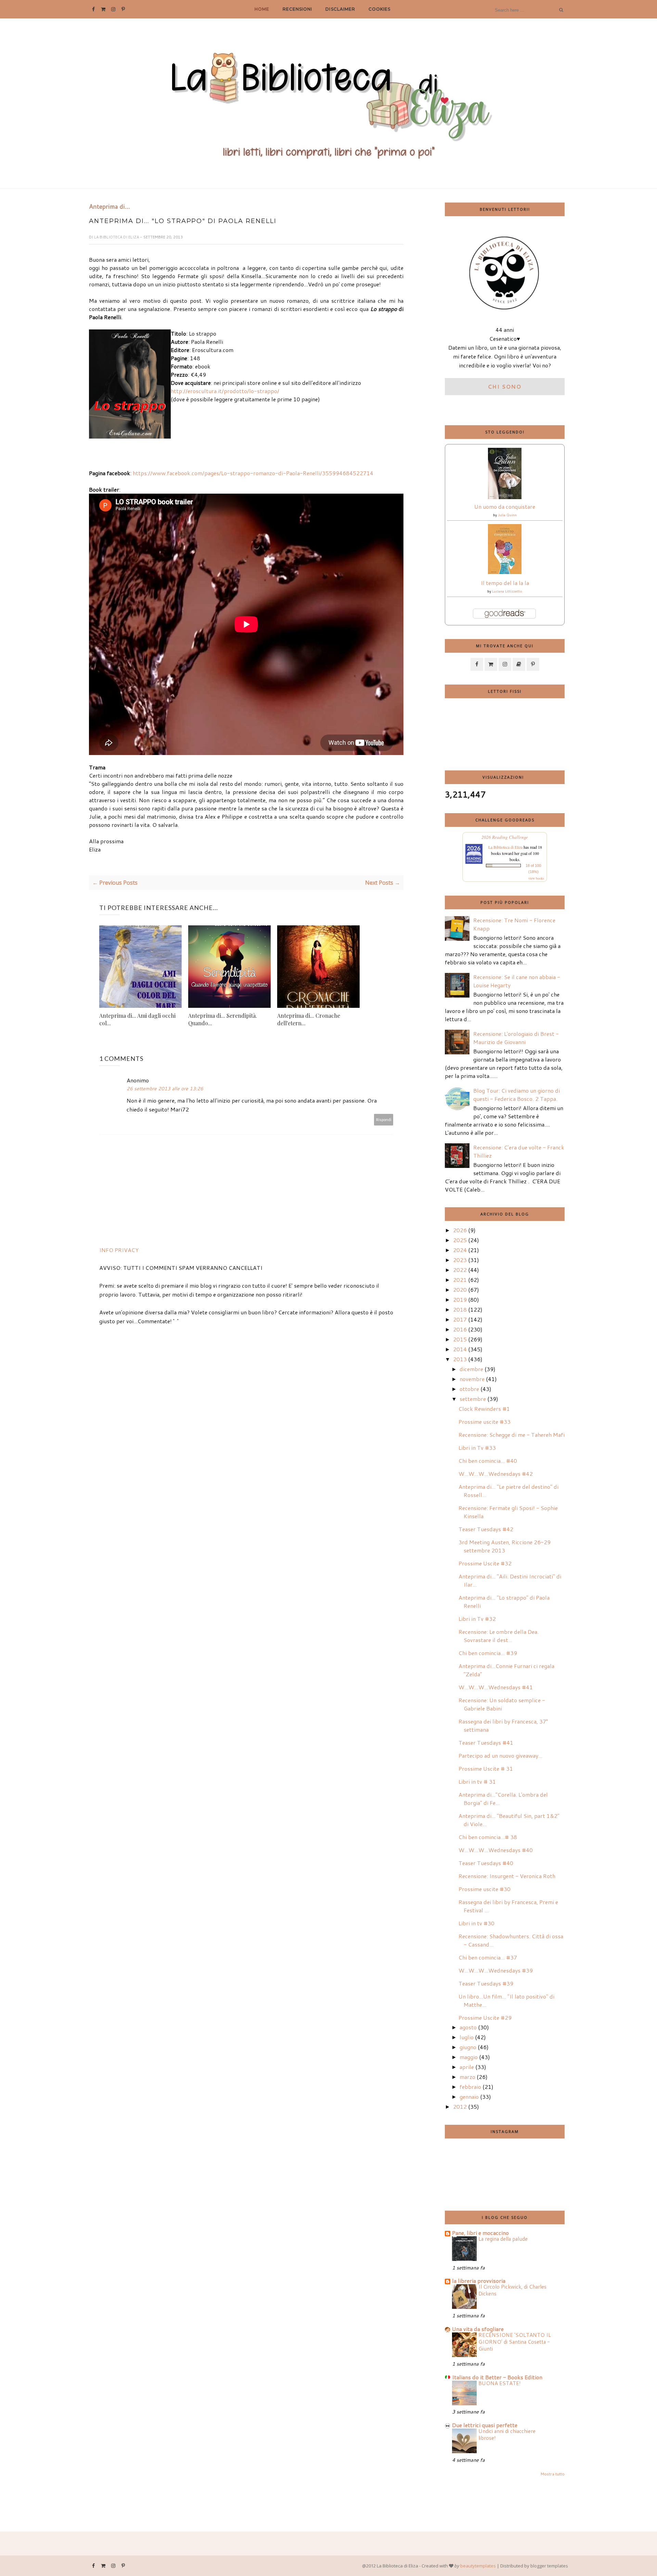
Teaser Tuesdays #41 (486, 1742)
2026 (460, 1230)
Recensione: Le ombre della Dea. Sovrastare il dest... (499, 1636)
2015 (460, 1339)
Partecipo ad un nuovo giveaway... (500, 1755)
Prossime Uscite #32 (485, 1563)
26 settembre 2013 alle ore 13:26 (165, 1089)
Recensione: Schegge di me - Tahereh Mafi (512, 1435)
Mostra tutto (552, 2474)
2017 (460, 1319)
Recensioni (297, 9)
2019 (460, 1299)
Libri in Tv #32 (477, 1619)
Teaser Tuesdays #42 (486, 1529)
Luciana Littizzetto (507, 591)
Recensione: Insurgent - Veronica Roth (507, 1876)
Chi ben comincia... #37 (488, 1957)
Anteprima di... (109, 207)
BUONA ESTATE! (500, 2383)
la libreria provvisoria (479, 2281)
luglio (467, 2037)
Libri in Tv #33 (477, 1448)
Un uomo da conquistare (505, 506)
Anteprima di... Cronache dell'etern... (309, 1019)
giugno (468, 2047)
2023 (460, 1260)
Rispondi (384, 1120)
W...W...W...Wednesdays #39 (496, 1970)
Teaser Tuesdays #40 (486, 1863)
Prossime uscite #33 (485, 1422)
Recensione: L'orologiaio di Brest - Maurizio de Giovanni (516, 1038)
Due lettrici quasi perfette (485, 2425)
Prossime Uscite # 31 (486, 1768)
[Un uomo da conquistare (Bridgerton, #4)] (505, 497)
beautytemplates (478, 2566)
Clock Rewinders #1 (484, 1409)
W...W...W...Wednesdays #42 (496, 1474)
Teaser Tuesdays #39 (486, 1983)
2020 (460, 1290)
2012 (460, 2106)
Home (262, 9)
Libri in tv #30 (476, 1923)
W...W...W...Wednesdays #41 (496, 1687)
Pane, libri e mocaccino (480, 2233)
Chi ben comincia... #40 (488, 1461)
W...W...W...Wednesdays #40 (496, 1850)
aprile (467, 2067)
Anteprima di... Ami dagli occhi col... (137, 1019)
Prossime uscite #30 (485, 1889)
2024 (460, 1250)
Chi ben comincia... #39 (488, 1653)
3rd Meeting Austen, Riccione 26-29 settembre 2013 (505, 1546)
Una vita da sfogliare (478, 2329)
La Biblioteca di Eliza (117, 237)
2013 (460, 1359)
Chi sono (505, 386)
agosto (468, 2027)
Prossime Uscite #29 (485, 2018)
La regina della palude (503, 2239)
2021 (460, 1280)
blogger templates (549, 2566)
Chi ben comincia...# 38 (488, 1837)
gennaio (469, 2097)
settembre (473, 1399)
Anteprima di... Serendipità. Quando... (223, 1019)
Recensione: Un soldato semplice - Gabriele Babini (502, 1704)
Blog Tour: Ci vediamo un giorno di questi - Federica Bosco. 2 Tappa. (517, 1095)
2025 (460, 1240)
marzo (467, 2077)
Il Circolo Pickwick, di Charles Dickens (512, 2290)
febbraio (470, 2087)
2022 (460, 1270)
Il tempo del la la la (505, 583)
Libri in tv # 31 (477, 1781)
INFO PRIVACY (119, 1250)
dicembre (471, 1369)
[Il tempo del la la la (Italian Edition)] (505, 572)
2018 (460, 1309)
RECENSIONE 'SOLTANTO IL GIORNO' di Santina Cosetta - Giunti (515, 2342)
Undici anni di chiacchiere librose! (507, 2434)
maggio (469, 2057)
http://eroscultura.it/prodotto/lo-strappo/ (225, 391)
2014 (460, 1349)
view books (536, 878)
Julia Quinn (507, 515)
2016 (460, 1329)
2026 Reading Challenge (505, 837)
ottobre (469, 1389)
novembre (472, 1379)
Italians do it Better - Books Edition (497, 2377)
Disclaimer (340, 9)
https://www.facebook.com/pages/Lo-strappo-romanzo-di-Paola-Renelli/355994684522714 (253, 473)
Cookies (379, 9)
